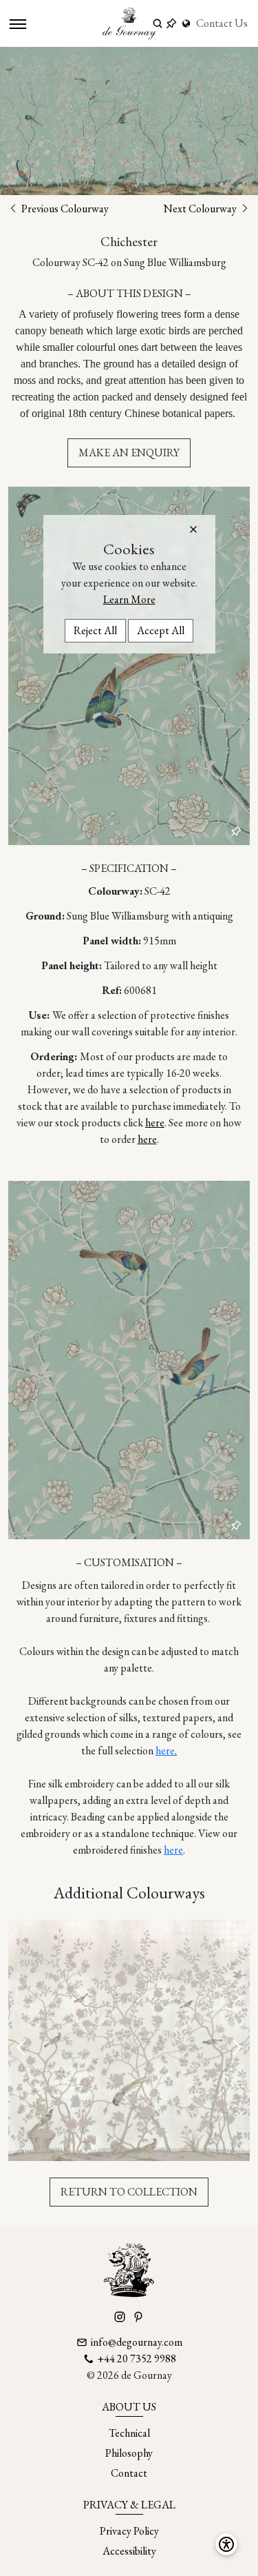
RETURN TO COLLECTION (129, 2192)
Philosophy (129, 2453)
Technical (129, 2433)
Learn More (129, 599)
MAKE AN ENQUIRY (129, 453)
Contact (129, 2473)
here (155, 1123)
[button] (193, 529)
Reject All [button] (95, 630)
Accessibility (129, 2551)
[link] (188, 23)
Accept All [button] (161, 630)
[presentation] (23, 2048)
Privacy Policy (129, 2531)
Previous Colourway (64, 209)
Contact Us (222, 23)
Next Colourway (201, 209)
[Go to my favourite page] (171, 23)
